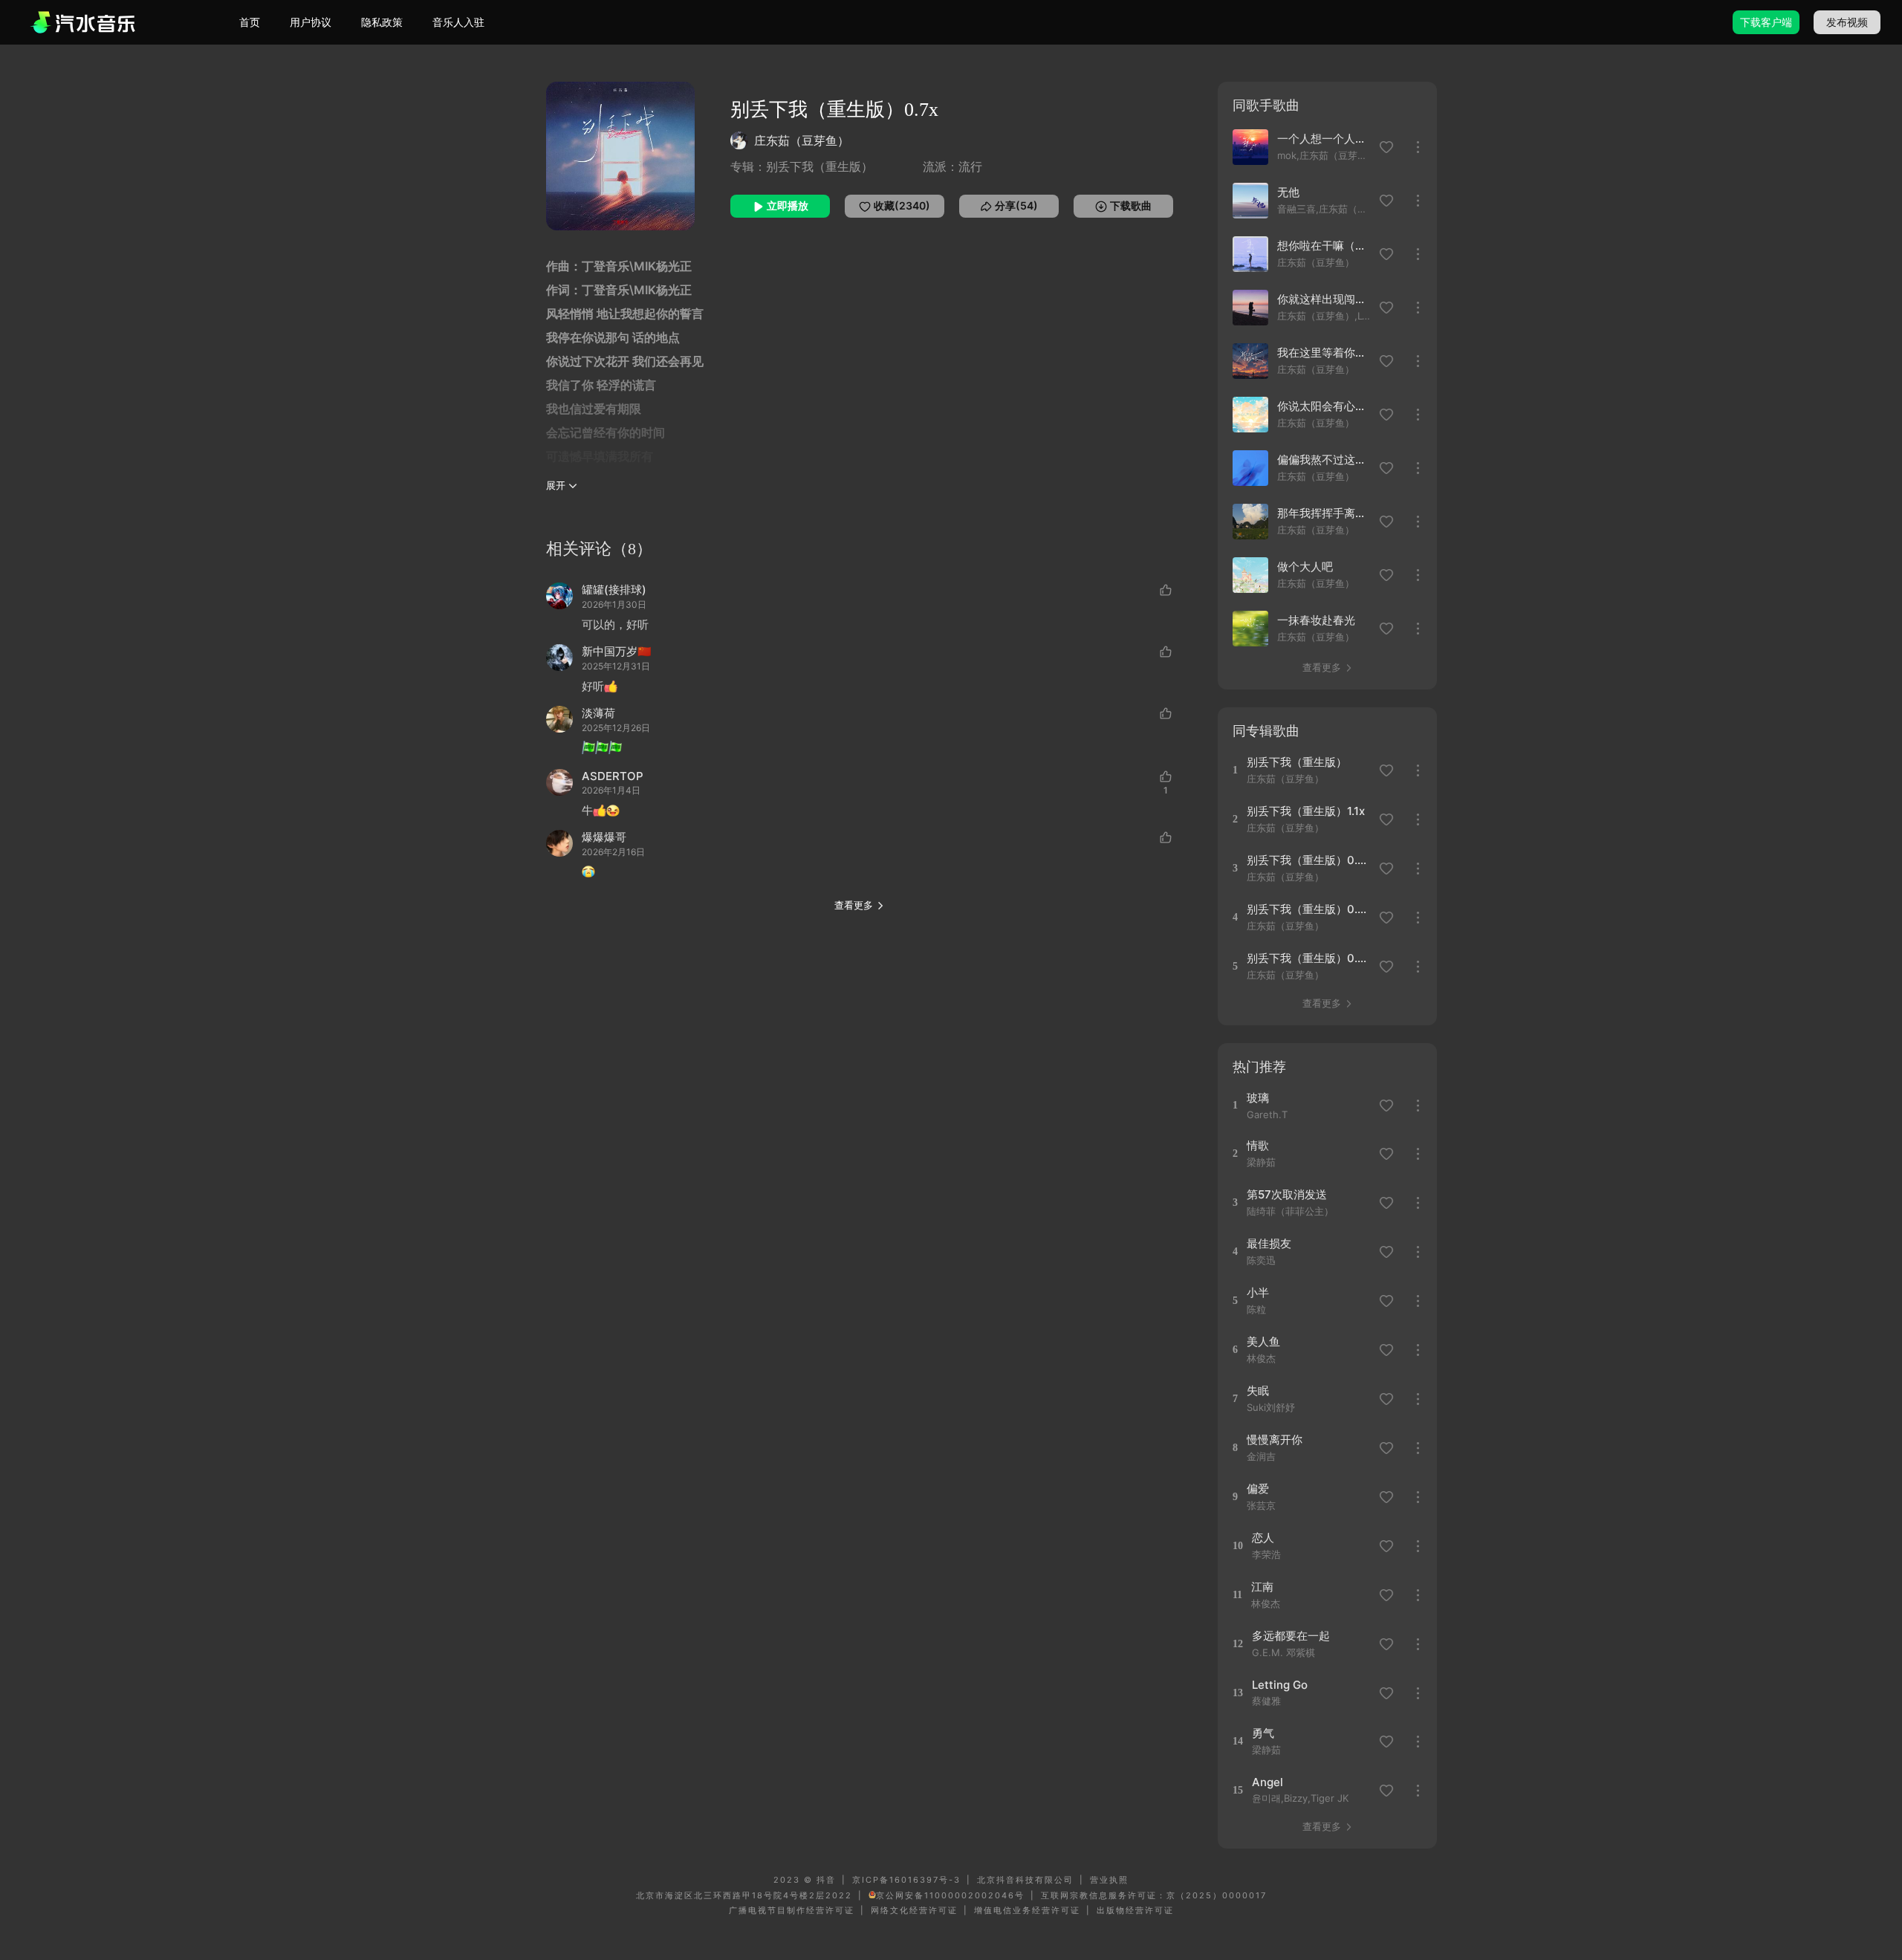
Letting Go (1280, 1685)
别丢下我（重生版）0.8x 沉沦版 (1308, 958)
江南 (1262, 1587)
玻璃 (1258, 1098)
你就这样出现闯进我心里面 (1324, 299)
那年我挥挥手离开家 (1324, 513)
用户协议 (311, 22)
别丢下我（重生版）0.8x (1308, 909)
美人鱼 (1263, 1341)
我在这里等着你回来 (1324, 353)
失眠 (1258, 1391)
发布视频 (1847, 22)
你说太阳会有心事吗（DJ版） (1324, 406)
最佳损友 (1269, 1243)
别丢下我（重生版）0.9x (1308, 860)
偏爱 (1258, 1489)
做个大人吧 (1305, 567)
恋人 (1263, 1538)
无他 (1288, 192)
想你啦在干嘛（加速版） (1324, 246)
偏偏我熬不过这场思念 (1324, 460)
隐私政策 (382, 22)
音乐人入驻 (458, 22)
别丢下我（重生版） (1297, 762)
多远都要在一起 (1291, 1636)
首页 (250, 22)
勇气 (1263, 1733)
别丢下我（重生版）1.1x (1306, 811)
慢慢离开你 (1275, 1440)
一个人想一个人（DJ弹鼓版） (1324, 139)
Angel (1268, 1782)
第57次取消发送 (1287, 1194)
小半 (1258, 1292)
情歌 (1258, 1145)
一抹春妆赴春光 (1316, 620)
